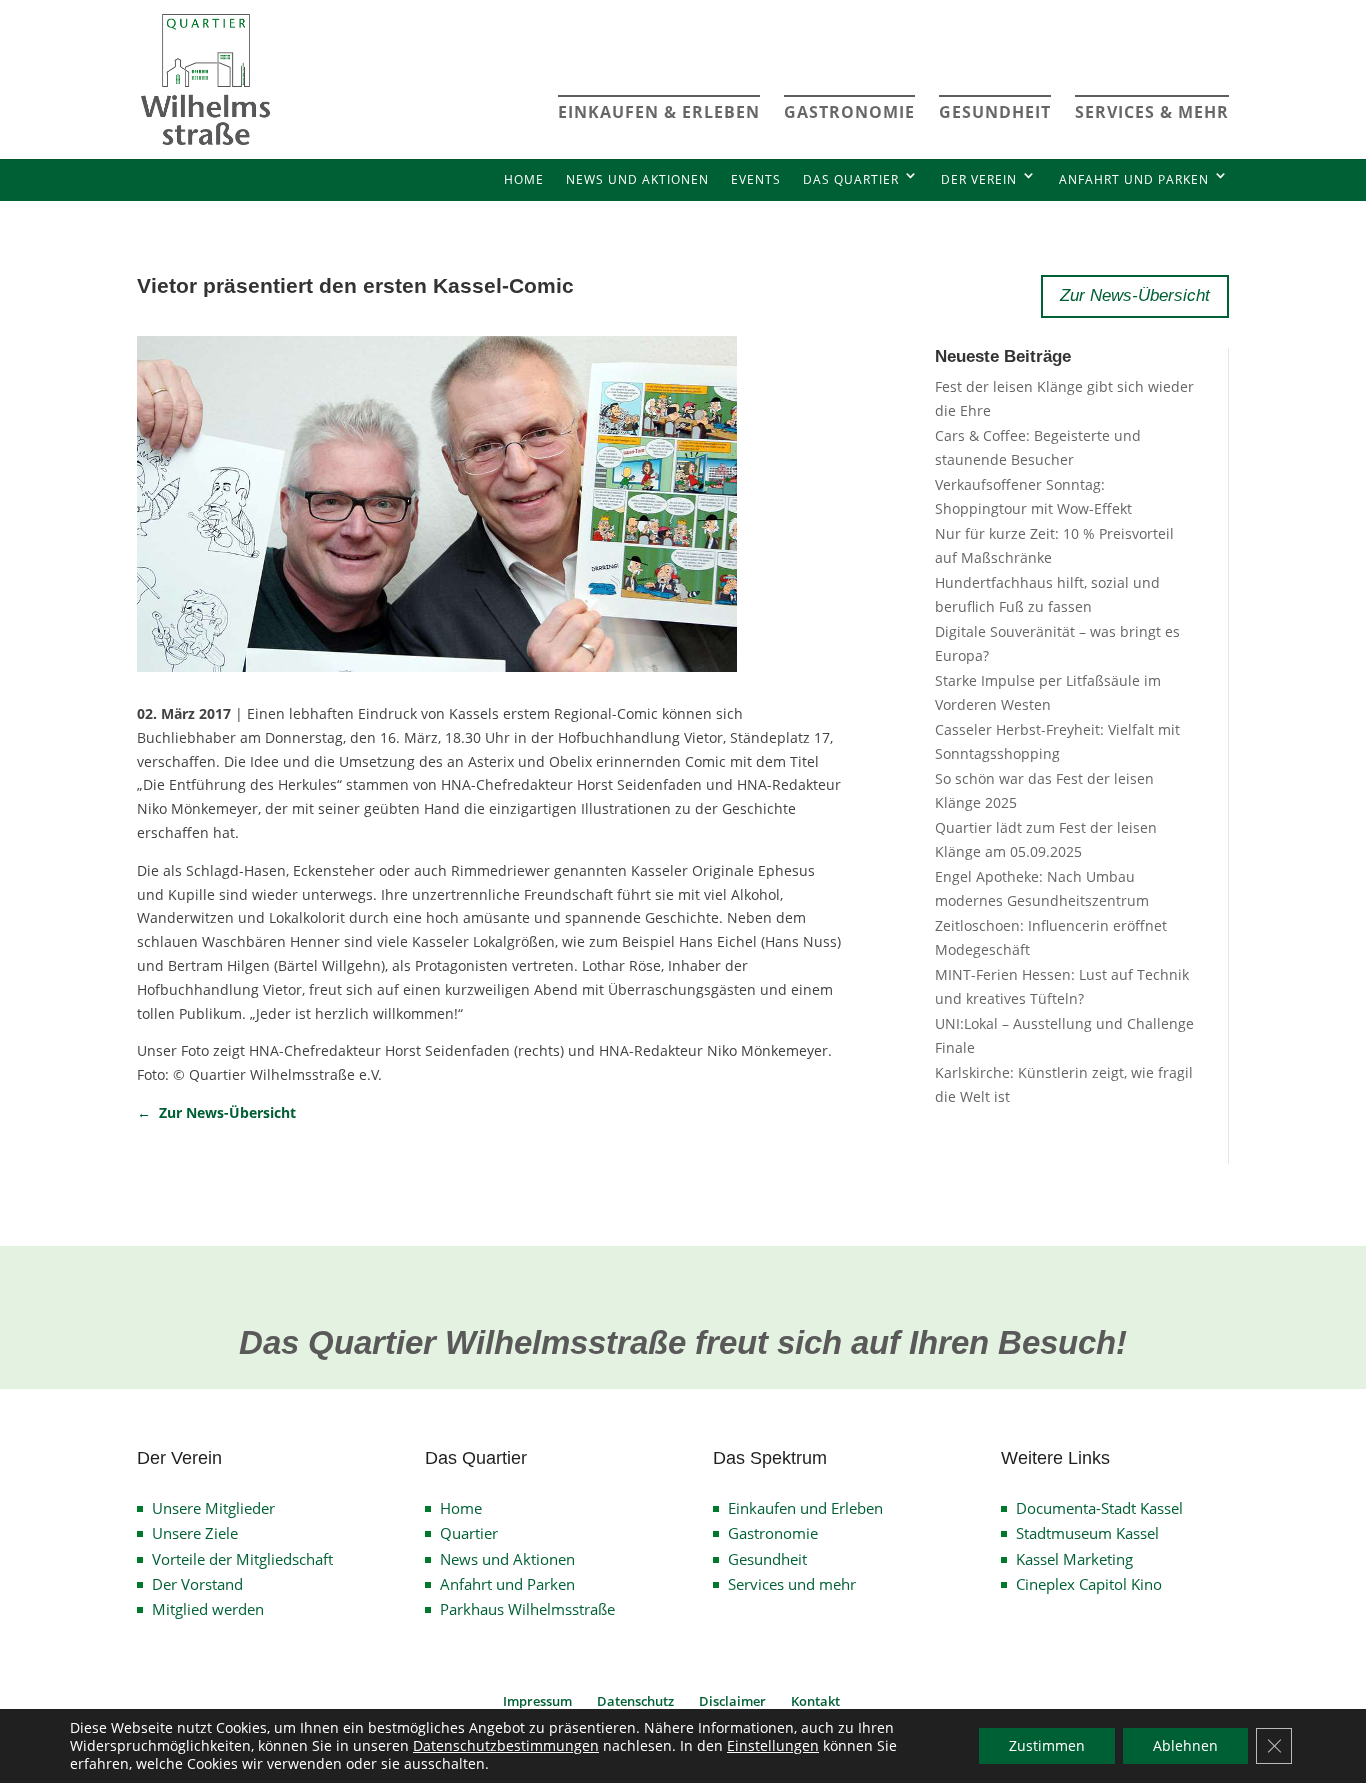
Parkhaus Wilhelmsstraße (527, 1609)
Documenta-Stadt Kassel (1099, 1508)
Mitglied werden (208, 1609)
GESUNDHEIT (995, 112)
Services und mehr (792, 1584)
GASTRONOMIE (849, 112)
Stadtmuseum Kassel (1087, 1533)
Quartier (469, 1533)
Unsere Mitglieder (213, 1508)
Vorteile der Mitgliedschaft (242, 1559)
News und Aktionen (637, 179)
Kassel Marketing (1074, 1559)
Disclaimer (732, 1701)
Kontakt (815, 1701)
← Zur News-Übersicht (216, 1112)
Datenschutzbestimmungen (506, 1745)
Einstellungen (773, 1746)
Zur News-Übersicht (1135, 295)
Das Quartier (851, 179)
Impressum (537, 1701)
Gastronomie (773, 1533)
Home (524, 179)
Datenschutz (635, 1701)
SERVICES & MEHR (1152, 112)
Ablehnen (1185, 1745)
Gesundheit (767, 1559)
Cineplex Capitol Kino (1089, 1584)
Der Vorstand (197, 1584)
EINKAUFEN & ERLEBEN (659, 112)
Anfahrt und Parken (1134, 179)
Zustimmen (1047, 1745)
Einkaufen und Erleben (805, 1508)
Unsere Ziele (195, 1533)
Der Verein (979, 179)
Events (756, 179)
